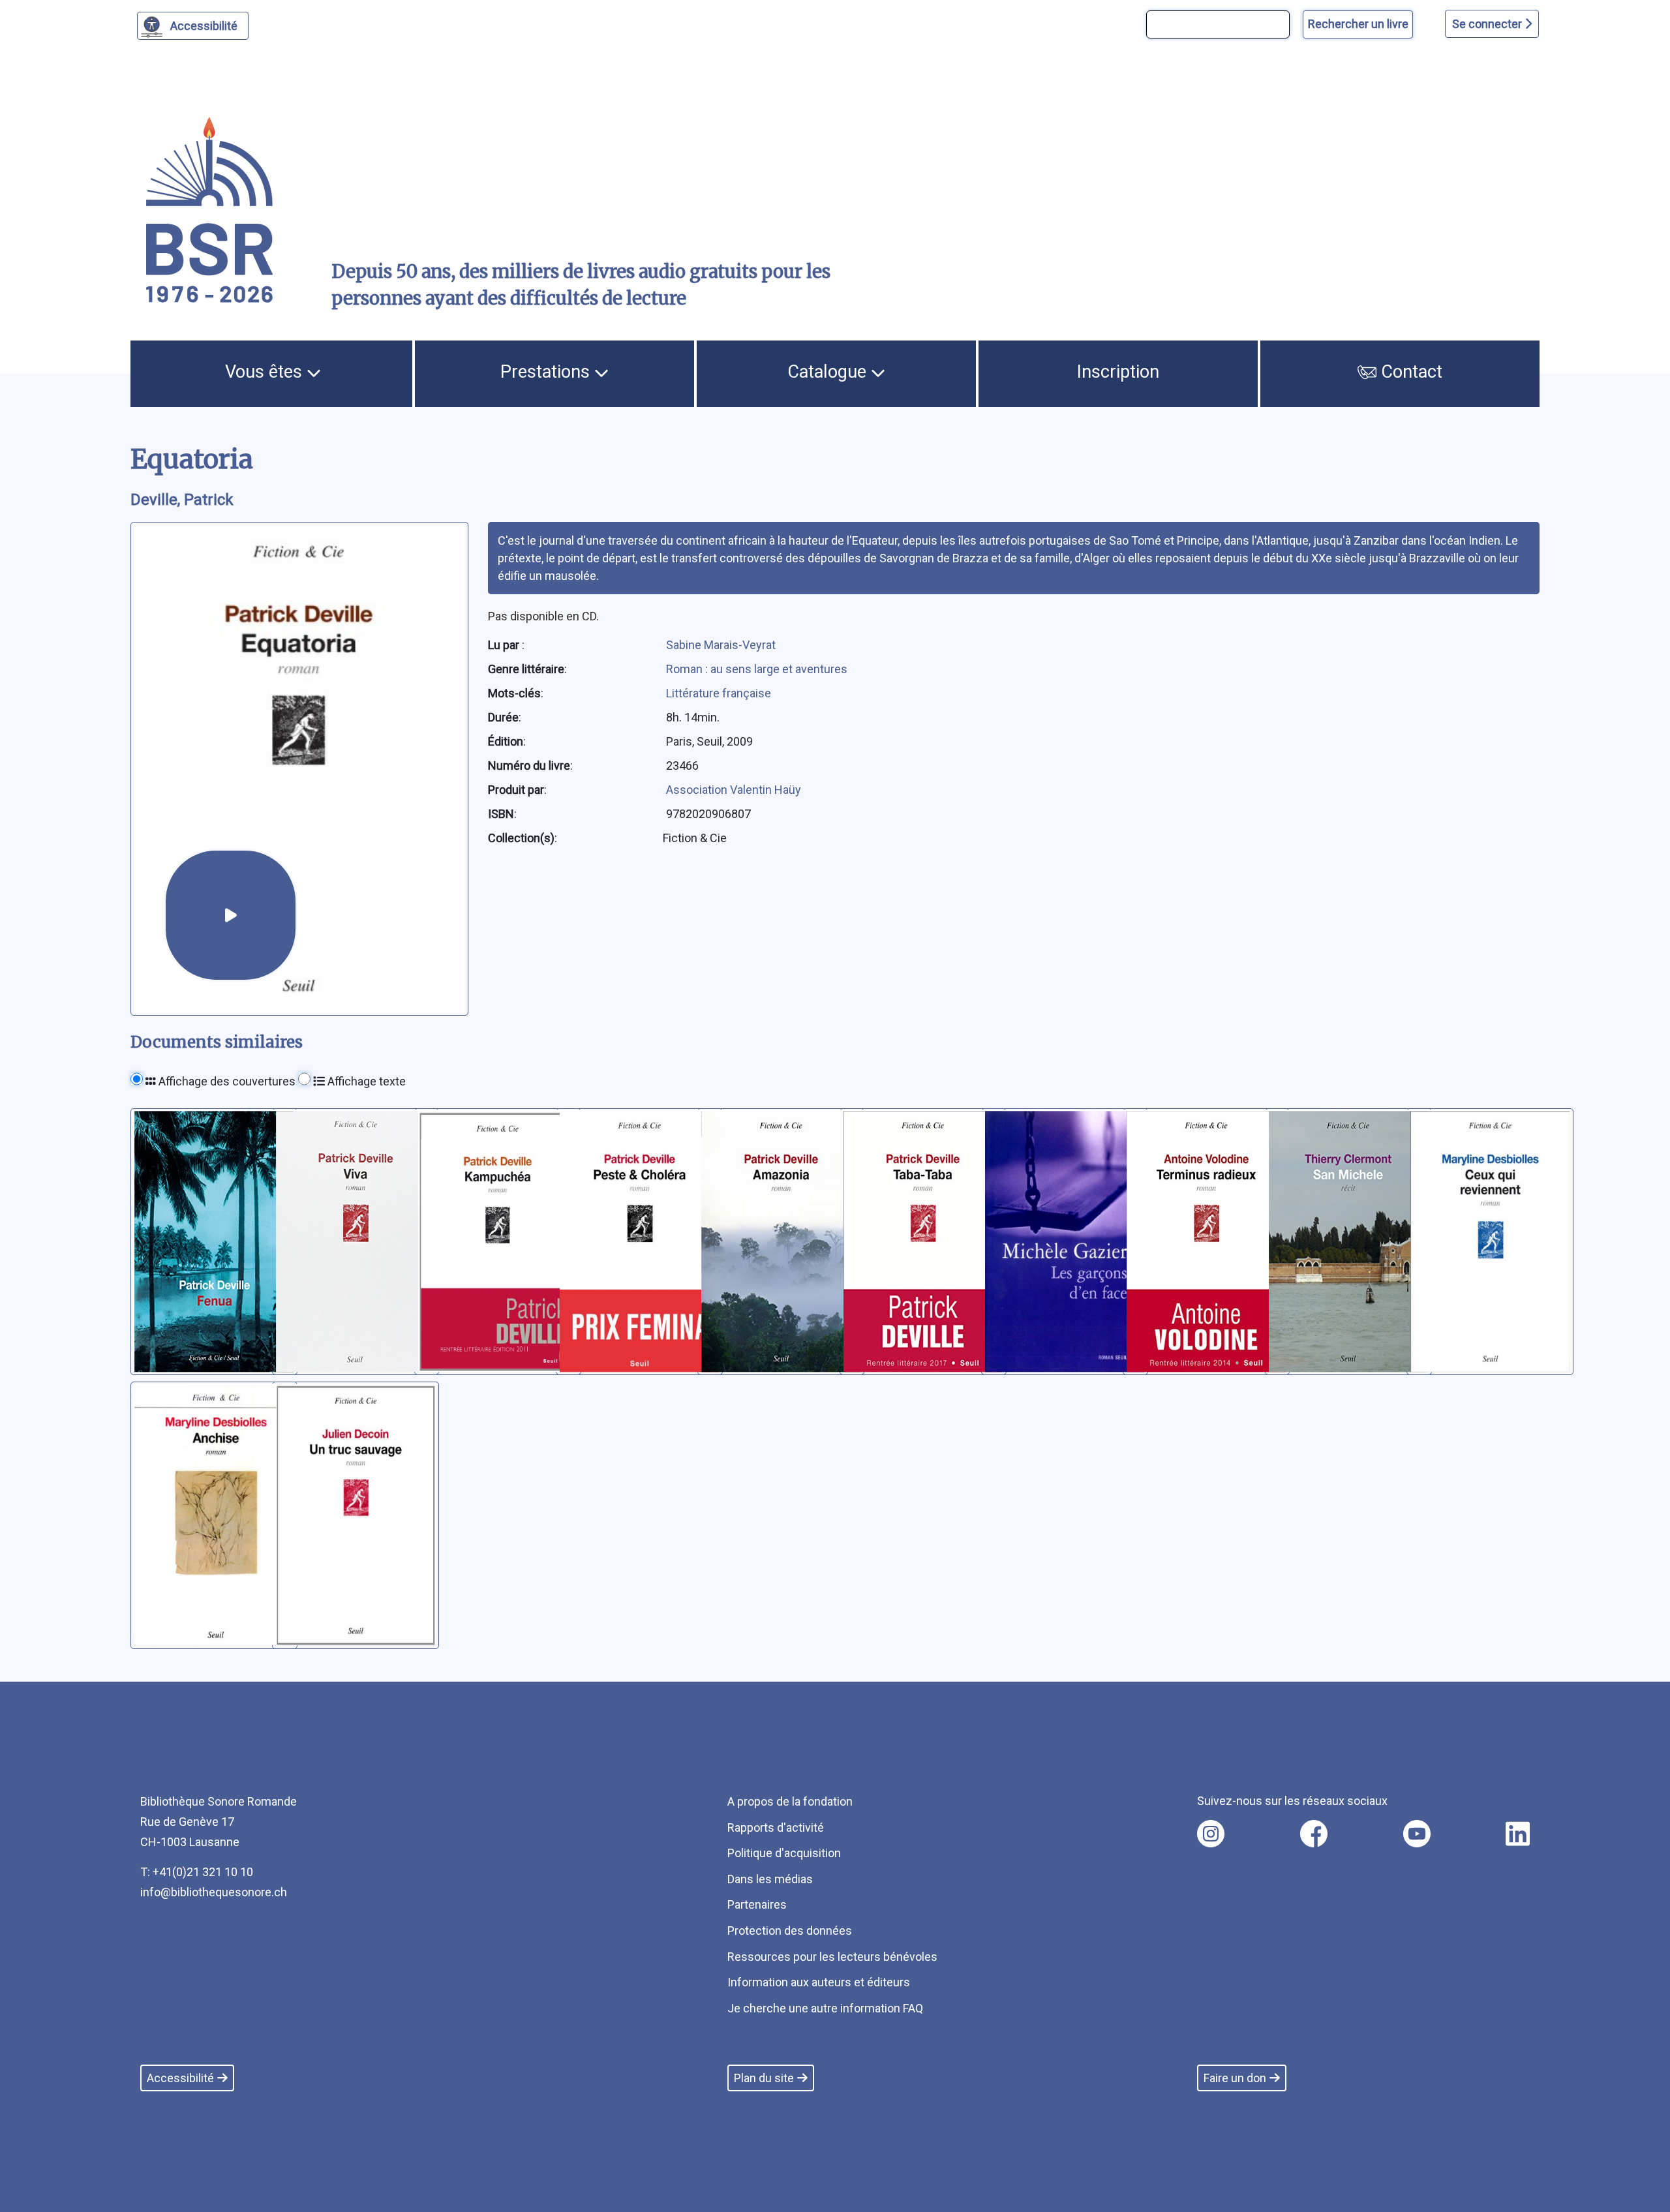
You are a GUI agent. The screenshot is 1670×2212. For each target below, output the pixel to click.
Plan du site (764, 2078)
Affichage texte (365, 1081)
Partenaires (757, 1904)
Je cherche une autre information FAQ (825, 2008)
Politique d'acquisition (784, 1853)
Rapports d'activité (776, 1827)
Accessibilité (204, 26)
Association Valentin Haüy (734, 790)
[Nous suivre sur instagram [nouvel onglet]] (1211, 1834)
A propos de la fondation (790, 1801)
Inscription (1118, 372)
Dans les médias (770, 1879)
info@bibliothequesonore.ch (214, 1892)
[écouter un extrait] (231, 916)
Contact (1409, 372)
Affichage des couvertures (226, 1081)
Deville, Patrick (182, 500)
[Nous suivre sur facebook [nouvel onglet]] (1314, 1834)
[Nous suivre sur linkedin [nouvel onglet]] (1518, 1834)
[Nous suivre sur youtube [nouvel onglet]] (1417, 1834)
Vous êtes (266, 372)
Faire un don (1235, 2078)
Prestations (547, 372)
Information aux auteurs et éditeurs (819, 1982)
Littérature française (719, 693)
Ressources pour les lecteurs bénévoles (832, 1957)
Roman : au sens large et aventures (757, 669)
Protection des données (790, 1931)
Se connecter (1488, 24)
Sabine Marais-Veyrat (721, 645)
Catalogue (829, 372)
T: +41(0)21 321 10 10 (197, 1872)
